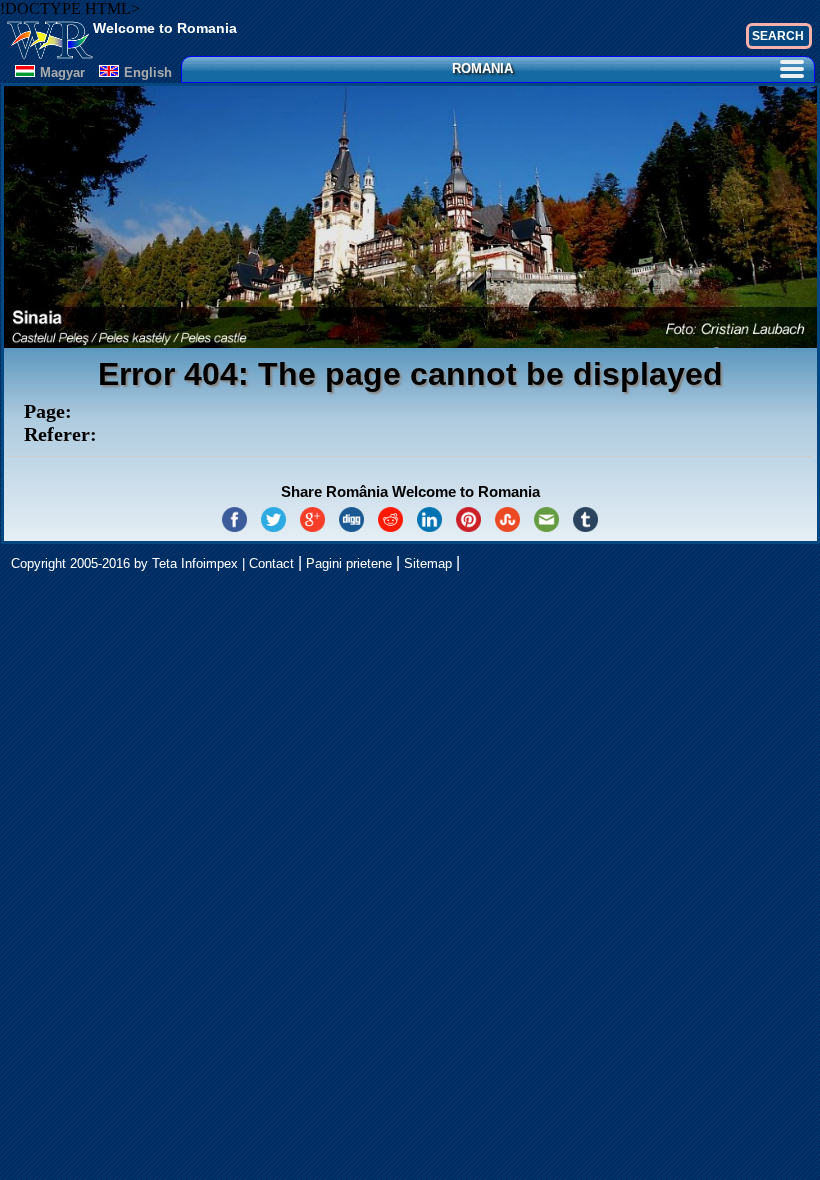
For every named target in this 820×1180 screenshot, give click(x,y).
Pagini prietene (349, 563)
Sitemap (428, 563)
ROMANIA (482, 68)
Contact (271, 563)
